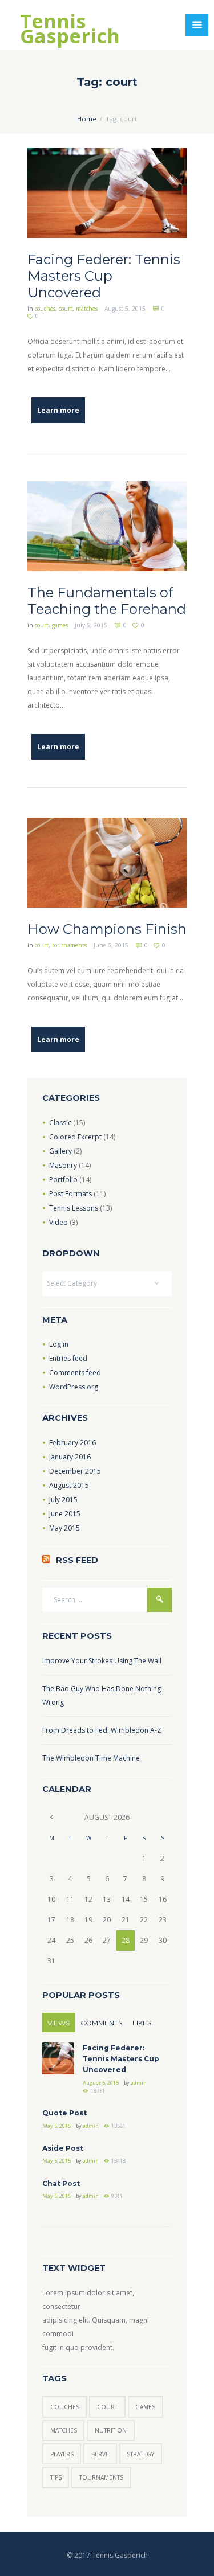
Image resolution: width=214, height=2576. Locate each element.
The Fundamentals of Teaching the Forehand (107, 601)
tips (56, 2477)
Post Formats (70, 1194)
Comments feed (75, 1373)
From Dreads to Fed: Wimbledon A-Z (102, 1730)
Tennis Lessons (74, 1208)
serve (100, 2454)
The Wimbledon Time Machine (91, 1758)
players (62, 2454)
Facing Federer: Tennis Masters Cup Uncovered (104, 276)
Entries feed (68, 1358)
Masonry (63, 1165)
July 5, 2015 (91, 625)
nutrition (111, 2430)
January (70, 1457)
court (66, 309)
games (60, 625)
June (65, 1514)
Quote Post (64, 2113)
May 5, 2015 (56, 2126)
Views (58, 2023)
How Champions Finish (107, 929)
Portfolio (63, 1180)
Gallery (60, 1151)
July (63, 1500)
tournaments (69, 945)
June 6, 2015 (111, 945)
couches (45, 309)
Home (87, 119)
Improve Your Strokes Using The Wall (102, 1661)
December (75, 1471)
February (72, 1443)
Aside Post (63, 2148)
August (69, 1485)
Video (58, 1222)
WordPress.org (74, 1387)
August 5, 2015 (125, 309)
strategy (140, 2454)
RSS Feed (77, 1560)
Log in (59, 1344)
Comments (101, 2023)
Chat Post (61, 2183)
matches (87, 309)
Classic (60, 1123)
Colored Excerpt (75, 1137)
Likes (142, 2023)
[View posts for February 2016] (51, 1817)
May (64, 1528)
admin (139, 2083)
